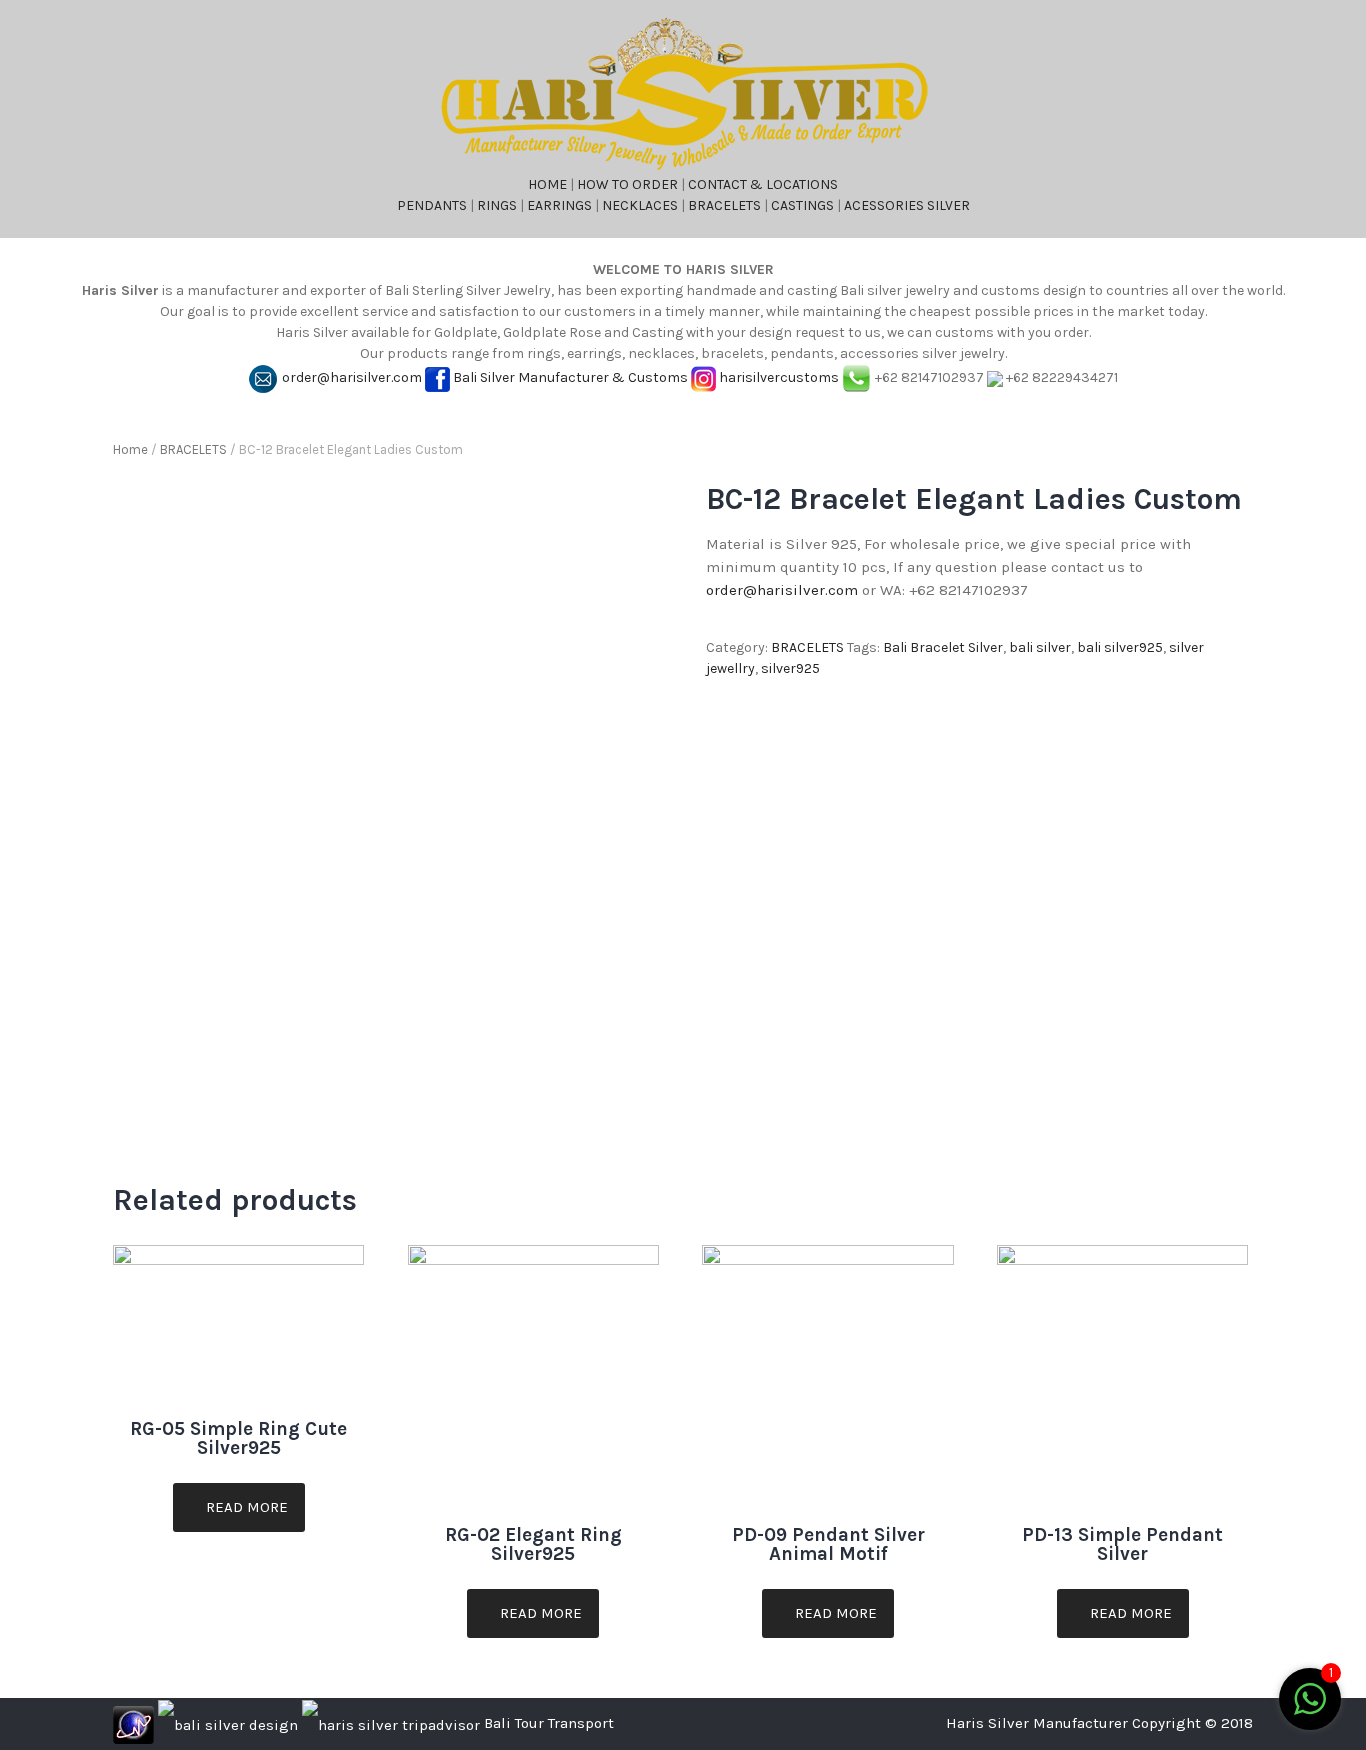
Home (130, 449)
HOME (547, 184)
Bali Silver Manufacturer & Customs (570, 377)
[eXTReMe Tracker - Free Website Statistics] (133, 1723)
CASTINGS (802, 205)
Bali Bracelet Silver (943, 647)
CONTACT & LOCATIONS (763, 184)
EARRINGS (559, 205)
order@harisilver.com (352, 377)
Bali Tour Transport (549, 1723)
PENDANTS (432, 205)
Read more (245, 1507)
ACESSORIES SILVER (907, 205)
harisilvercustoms (779, 377)
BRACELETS (724, 205)
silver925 (790, 668)
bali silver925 (1120, 647)
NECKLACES (640, 205)
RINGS (497, 205)
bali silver (1040, 647)
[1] (1310, 1710)
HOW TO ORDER (627, 184)
